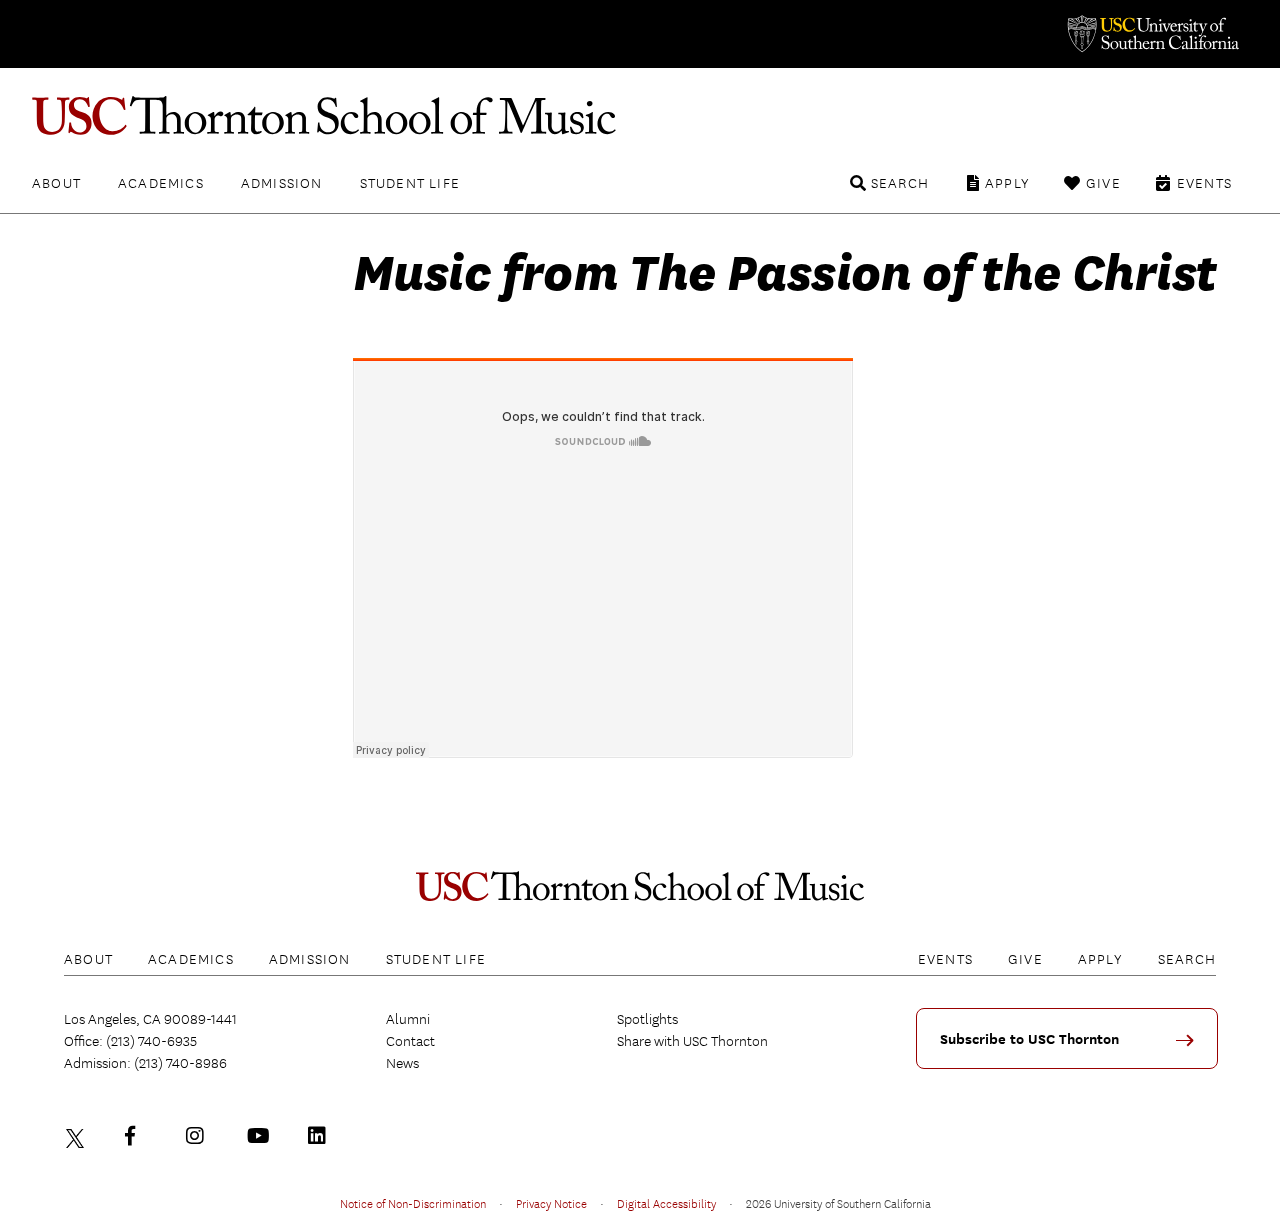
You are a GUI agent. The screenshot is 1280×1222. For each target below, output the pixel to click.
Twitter (78, 1136)
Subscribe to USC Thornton (1029, 1039)
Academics (161, 183)
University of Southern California (1152, 34)
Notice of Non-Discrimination (413, 1203)
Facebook (139, 1136)
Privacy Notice (551, 1203)
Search (900, 183)
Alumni (408, 1019)
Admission (282, 183)
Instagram (200, 1136)
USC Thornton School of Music (640, 116)
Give (1103, 183)
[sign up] (1192, 1047)
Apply (1007, 183)
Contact (410, 1041)
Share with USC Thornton (692, 1041)
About (56, 183)
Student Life (410, 183)
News (402, 1063)
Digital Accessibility (666, 1203)
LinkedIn (322, 1136)
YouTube (261, 1136)
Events (1204, 183)
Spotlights (647, 1019)
